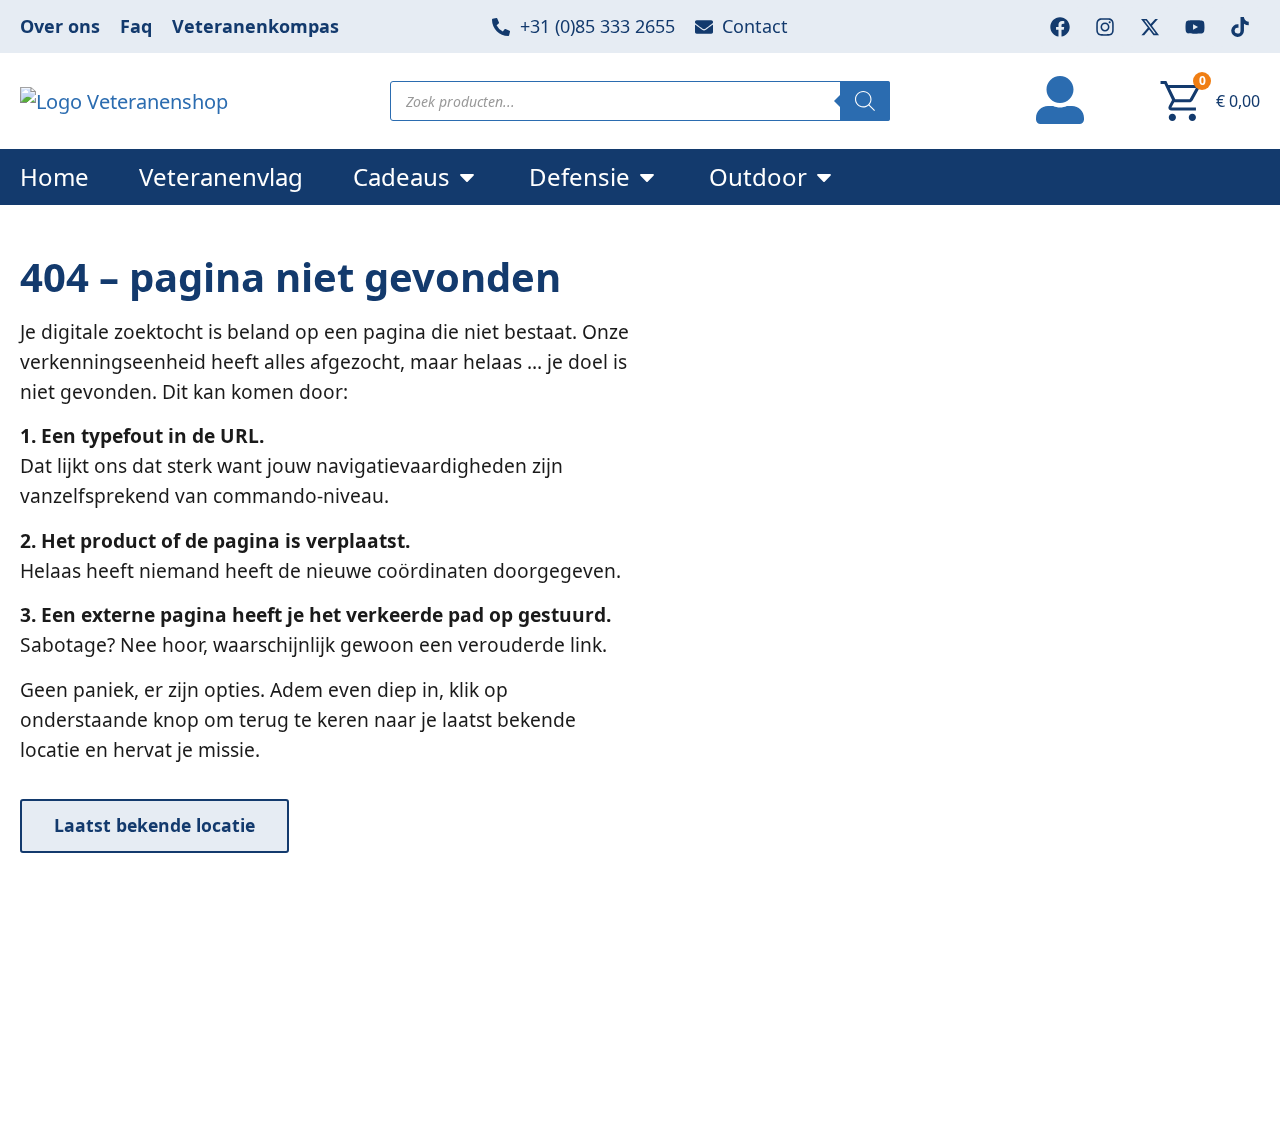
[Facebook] (1060, 27)
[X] (1150, 27)
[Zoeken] (865, 101)
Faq (136, 26)
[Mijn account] (1060, 97)
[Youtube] (1195, 27)
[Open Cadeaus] (467, 177)
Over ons (60, 26)
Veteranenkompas (255, 26)
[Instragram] (1105, 27)
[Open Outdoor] (824, 177)
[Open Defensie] (647, 177)
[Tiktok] (1240, 27)
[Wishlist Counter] (1131, 101)
